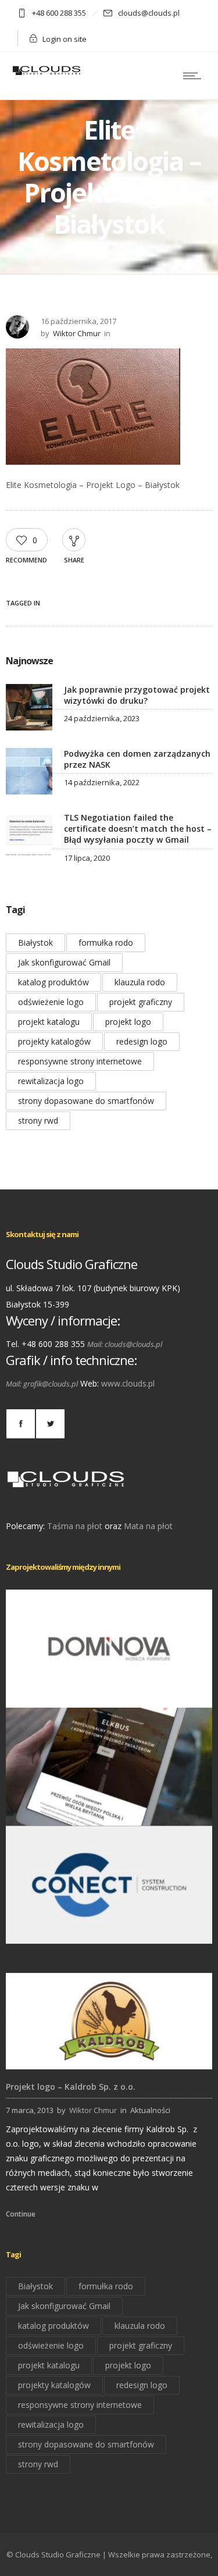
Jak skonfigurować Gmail (64, 962)
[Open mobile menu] (195, 76)
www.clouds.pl (128, 1383)
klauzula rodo (140, 982)
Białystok (35, 943)
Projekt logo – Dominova (109, 1691)
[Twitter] (50, 1424)
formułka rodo (106, 943)
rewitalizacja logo (51, 1081)
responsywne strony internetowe (80, 1061)
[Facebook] (20, 1424)
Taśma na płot (75, 1526)
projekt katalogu (49, 1022)
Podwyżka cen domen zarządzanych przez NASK (137, 759)
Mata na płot (148, 1526)
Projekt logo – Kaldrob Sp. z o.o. (71, 2087)
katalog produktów (53, 982)
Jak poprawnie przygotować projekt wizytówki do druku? (137, 695)
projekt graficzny (141, 1002)
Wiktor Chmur (77, 333)
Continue (21, 2214)
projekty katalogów (54, 1041)
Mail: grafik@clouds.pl (42, 1384)
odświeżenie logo (51, 1002)
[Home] (47, 74)
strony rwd (38, 1120)
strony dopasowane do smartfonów (86, 1101)
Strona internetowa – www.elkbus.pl (109, 1809)
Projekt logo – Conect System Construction (109, 1927)
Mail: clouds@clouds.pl (125, 1344)
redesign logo (142, 1041)
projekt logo (128, 1022)
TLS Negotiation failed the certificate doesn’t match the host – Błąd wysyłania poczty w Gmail (138, 829)
